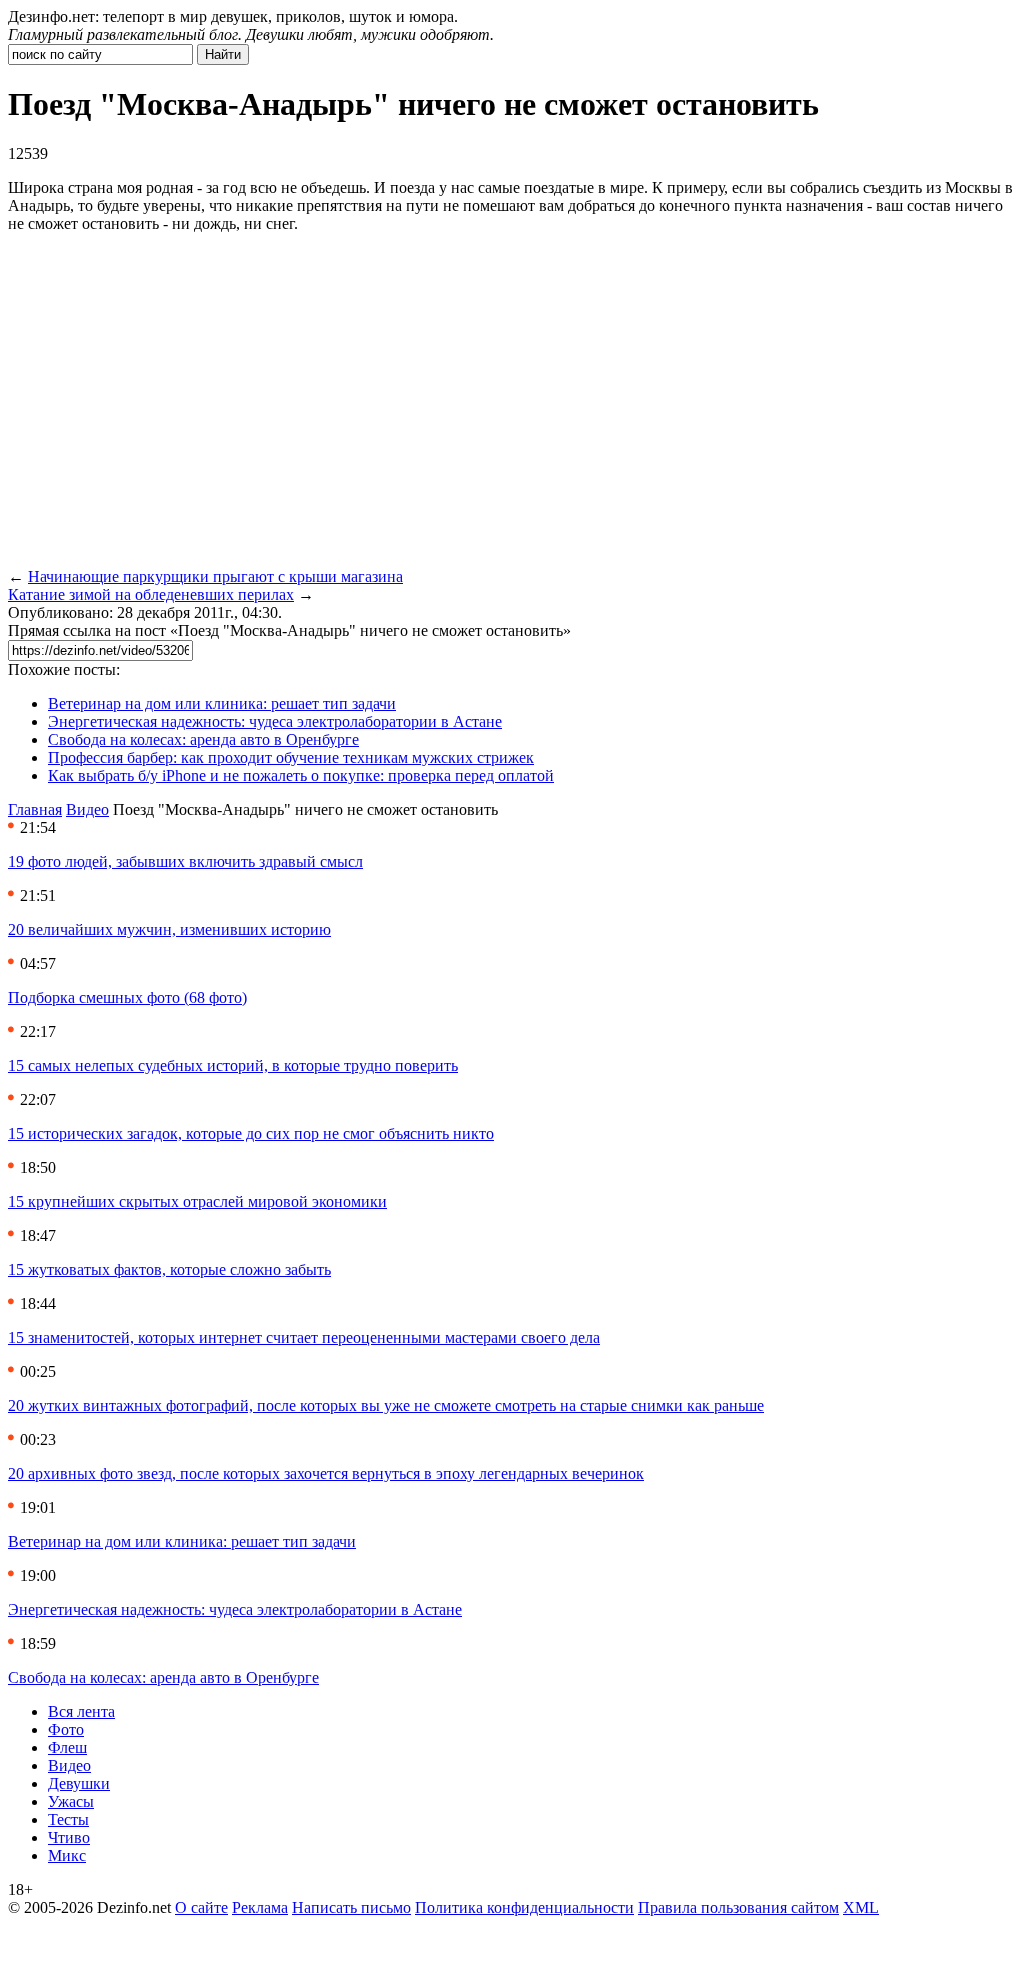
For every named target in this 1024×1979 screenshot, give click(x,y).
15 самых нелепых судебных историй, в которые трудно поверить (233, 1065)
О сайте (201, 1907)
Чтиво (69, 1837)
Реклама (260, 1907)
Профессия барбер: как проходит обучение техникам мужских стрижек (291, 757)
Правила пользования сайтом (738, 1907)
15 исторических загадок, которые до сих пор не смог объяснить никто (251, 1133)
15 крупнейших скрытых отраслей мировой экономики (197, 1201)
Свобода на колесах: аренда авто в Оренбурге (203, 739)
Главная (35, 809)
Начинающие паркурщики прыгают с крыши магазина (215, 576)
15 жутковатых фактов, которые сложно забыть (169, 1269)
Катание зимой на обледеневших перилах (151, 594)
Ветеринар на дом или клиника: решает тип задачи (222, 703)
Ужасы (71, 1801)
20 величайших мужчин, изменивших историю (169, 929)
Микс (67, 1855)
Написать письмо (351, 1907)
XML (861, 1907)
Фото (66, 1729)
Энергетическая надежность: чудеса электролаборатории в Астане (275, 721)
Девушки (79, 1783)
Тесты (68, 1819)
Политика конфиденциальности (524, 1907)
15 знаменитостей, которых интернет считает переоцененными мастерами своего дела (304, 1337)
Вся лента (81, 1711)
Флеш (67, 1747)
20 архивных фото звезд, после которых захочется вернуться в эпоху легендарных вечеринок (326, 1473)
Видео (87, 809)
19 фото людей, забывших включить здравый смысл (185, 861)
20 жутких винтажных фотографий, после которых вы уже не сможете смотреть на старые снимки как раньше (386, 1405)
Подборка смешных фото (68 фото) (127, 997)
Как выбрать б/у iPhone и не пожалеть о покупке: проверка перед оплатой (301, 775)
